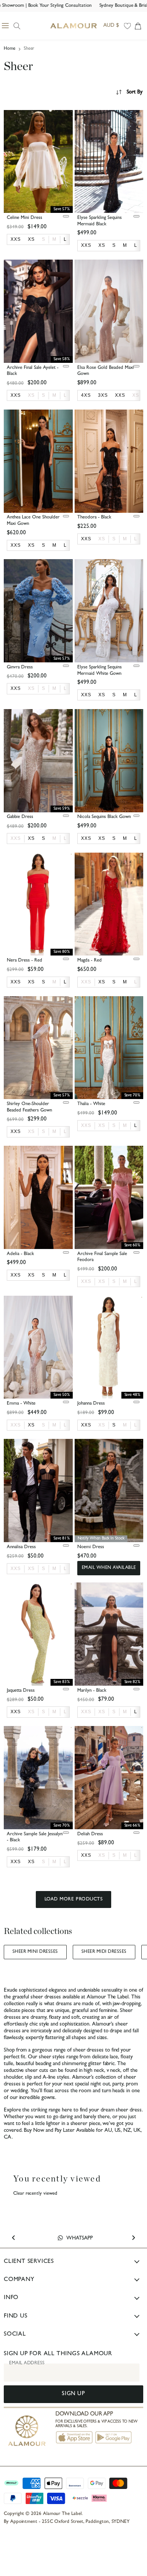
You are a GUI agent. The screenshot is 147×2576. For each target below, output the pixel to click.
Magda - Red (90, 961)
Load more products (73, 1900)
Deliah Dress (90, 1834)
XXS (16, 838)
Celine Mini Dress (24, 218)
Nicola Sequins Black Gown (104, 817)
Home (10, 49)
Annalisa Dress (21, 1547)
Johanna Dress (91, 1404)
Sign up (73, 2394)
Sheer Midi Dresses (104, 1952)
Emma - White (21, 1404)
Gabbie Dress (20, 817)
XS (31, 395)
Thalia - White (91, 1104)
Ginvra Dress (20, 667)
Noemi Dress (91, 1547)
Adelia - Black (20, 1254)
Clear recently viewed (35, 2194)
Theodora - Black (94, 517)
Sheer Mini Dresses (35, 1952)
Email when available (109, 1568)
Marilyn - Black (92, 1691)
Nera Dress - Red (24, 961)
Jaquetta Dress (21, 1691)
